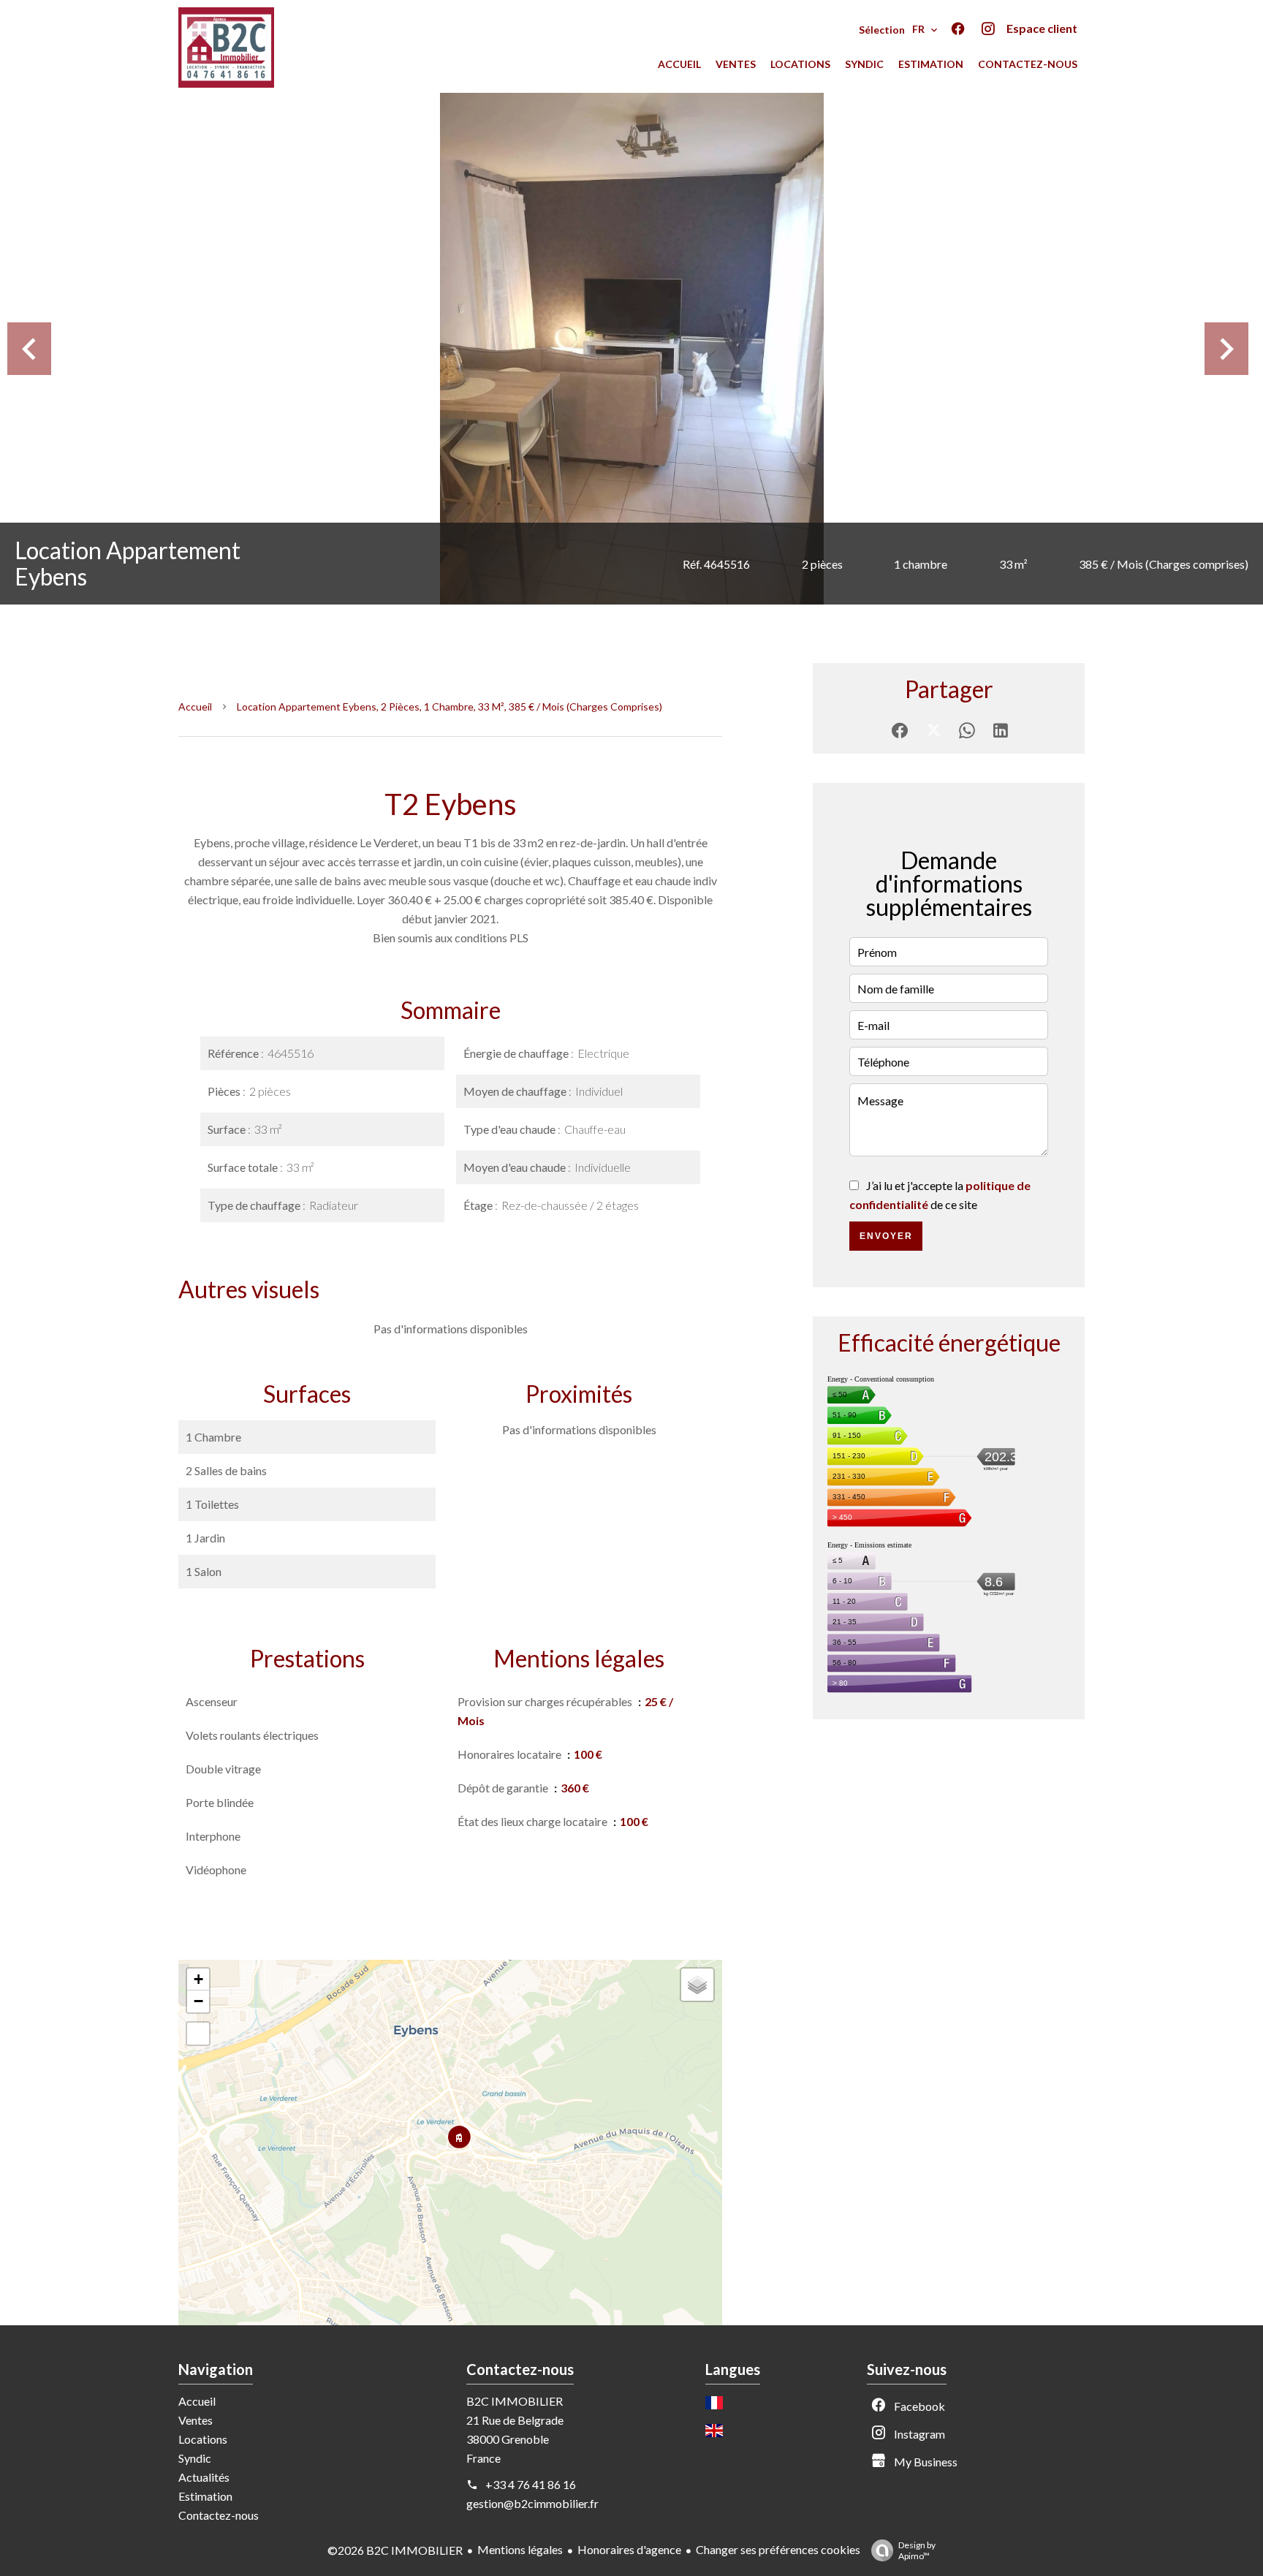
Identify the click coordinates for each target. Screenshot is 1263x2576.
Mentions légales (520, 2549)
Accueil (195, 706)
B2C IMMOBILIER (515, 2401)
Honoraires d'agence (629, 2549)
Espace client (1042, 28)
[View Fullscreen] (198, 2034)
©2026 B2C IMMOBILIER (395, 2550)
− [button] (198, 2001)
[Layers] (697, 1985)
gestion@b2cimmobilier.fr (532, 2503)
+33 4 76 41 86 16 (531, 2484)
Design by (917, 2550)
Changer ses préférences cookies (778, 2549)
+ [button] (198, 1979)
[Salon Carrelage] (631, 349)
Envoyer (886, 1236)
